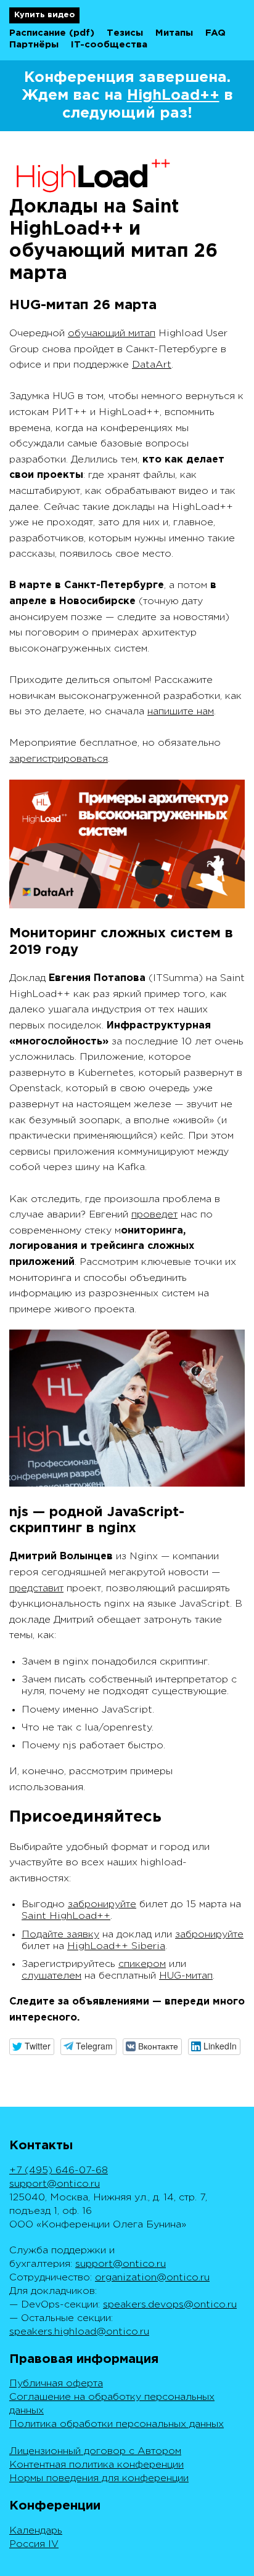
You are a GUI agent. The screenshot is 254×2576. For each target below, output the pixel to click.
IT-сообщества (109, 45)
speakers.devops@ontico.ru (170, 2305)
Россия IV (34, 2544)
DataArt (152, 365)
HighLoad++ (173, 95)
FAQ (215, 33)
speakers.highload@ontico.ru (79, 2332)
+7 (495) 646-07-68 (59, 2170)
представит (36, 1589)
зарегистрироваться (59, 759)
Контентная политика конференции (96, 2465)
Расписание (38, 33)
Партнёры (34, 45)
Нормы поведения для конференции (99, 2478)
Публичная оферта (56, 2384)
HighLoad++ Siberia (116, 1946)
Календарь (36, 2531)
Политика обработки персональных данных (117, 2424)
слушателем (51, 1976)
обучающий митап (112, 333)
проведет (154, 1215)
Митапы (174, 33)
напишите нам (181, 712)
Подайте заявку (60, 1935)
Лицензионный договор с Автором (95, 2451)
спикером (142, 1964)
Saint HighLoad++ (66, 1916)
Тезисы (125, 33)
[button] (32, 2047)
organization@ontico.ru (152, 2278)
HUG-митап (186, 1976)
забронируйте (102, 1904)
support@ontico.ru (55, 2184)
